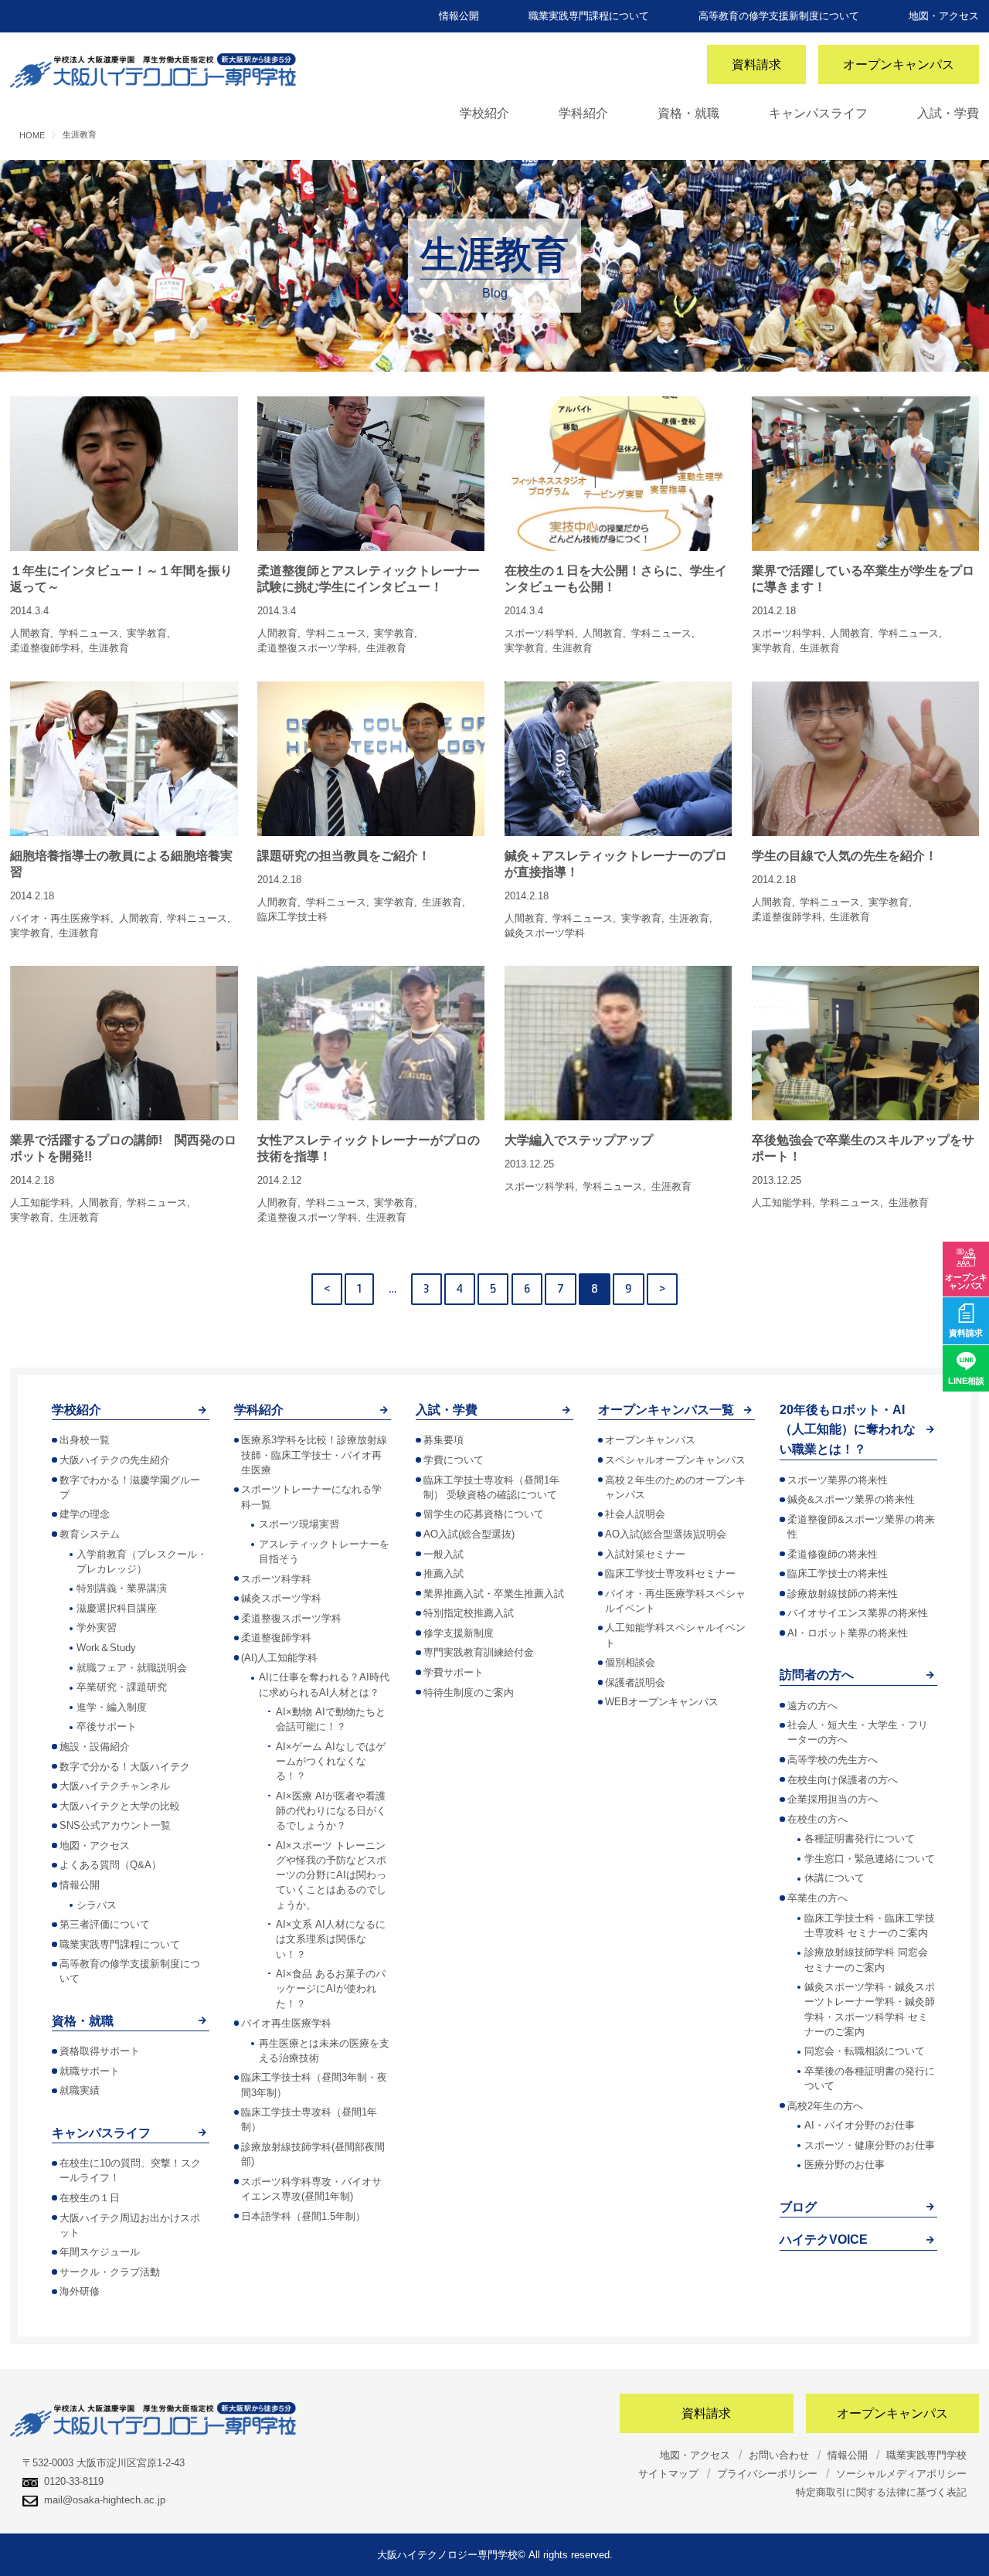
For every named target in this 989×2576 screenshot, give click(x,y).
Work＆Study (106, 1648)
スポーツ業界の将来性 (838, 1480)
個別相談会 (630, 1662)
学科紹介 (583, 113)
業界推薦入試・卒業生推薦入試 (494, 1594)
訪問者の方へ (817, 1675)
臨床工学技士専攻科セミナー (670, 1573)
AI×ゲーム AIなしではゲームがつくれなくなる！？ (331, 1761)
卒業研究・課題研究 (122, 1687)
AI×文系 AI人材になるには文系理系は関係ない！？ (331, 1939)
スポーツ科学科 (276, 1579)
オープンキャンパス (899, 65)
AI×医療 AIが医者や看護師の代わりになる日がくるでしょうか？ (331, 1811)
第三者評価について (105, 1924)
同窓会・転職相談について (865, 2051)
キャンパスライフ (818, 113)
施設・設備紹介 (95, 1747)
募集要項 (444, 1440)
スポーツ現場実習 (299, 1524)
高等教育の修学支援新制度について (779, 16)
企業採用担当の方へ (833, 1799)
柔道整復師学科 (276, 1638)
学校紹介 (484, 113)
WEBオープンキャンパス (662, 1702)
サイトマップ (668, 2474)
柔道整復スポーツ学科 (291, 1618)
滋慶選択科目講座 (117, 1608)
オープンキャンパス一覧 (666, 1410)
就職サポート (90, 2071)
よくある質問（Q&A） (110, 1865)
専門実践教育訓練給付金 (479, 1652)
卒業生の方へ (817, 1898)
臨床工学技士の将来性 (838, 1573)
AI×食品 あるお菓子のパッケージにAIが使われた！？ (331, 1988)
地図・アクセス (944, 16)
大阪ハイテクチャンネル (115, 1786)
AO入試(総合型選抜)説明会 (666, 1534)
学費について (454, 1460)
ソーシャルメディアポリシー (901, 2474)
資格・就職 (688, 113)
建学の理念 (85, 1514)
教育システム (90, 1534)
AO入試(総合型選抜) (469, 1534)
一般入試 (444, 1554)
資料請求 (756, 65)
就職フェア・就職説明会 (132, 1668)
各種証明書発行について (860, 1839)
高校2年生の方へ (825, 2106)
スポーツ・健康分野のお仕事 (870, 2145)
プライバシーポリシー (767, 2474)
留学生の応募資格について (484, 1514)
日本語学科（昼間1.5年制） (303, 2216)
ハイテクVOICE (824, 2240)
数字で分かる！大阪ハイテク (125, 1767)
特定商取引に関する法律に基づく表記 (881, 2492)
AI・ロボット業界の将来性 (848, 1633)
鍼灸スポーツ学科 (281, 1598)
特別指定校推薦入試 (469, 1613)
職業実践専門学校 (926, 2455)
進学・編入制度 (112, 1707)
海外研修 (80, 2291)
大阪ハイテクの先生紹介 (115, 1460)
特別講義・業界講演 (122, 1588)
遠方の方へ (812, 1706)
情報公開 (459, 16)
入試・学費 (948, 113)
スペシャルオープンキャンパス (675, 1460)
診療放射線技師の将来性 (843, 1594)
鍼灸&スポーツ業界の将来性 (851, 1499)
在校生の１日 (90, 2198)
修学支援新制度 (459, 1633)
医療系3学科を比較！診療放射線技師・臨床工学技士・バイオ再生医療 (314, 1455)
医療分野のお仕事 (845, 2165)
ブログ (798, 2207)
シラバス (97, 1905)
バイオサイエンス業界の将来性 (858, 1613)
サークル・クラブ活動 (110, 2272)
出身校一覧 (85, 1440)
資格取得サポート (100, 2051)
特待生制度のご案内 (469, 1692)
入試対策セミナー (645, 1554)
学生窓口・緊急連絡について (870, 1859)
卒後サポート (107, 1726)
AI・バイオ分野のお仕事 (860, 2125)
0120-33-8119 (74, 2481)
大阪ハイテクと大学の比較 (120, 1806)
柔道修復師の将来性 (833, 1554)
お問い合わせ (779, 2455)
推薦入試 (444, 1573)
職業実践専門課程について (589, 16)
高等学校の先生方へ (833, 1760)
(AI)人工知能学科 (279, 1658)
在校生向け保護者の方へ (843, 1780)
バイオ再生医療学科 (286, 2023)
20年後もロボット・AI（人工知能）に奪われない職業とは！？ (848, 1429)
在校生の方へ (817, 1819)
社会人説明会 (635, 1514)
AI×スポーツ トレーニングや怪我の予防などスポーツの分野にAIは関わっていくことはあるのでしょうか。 (331, 1875)
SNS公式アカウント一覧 (115, 1825)
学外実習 (97, 1628)
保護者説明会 (635, 1682)
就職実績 (80, 2090)
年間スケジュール (100, 2252)
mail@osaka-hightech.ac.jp (105, 2500)
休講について (834, 1878)
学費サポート (454, 1672)
